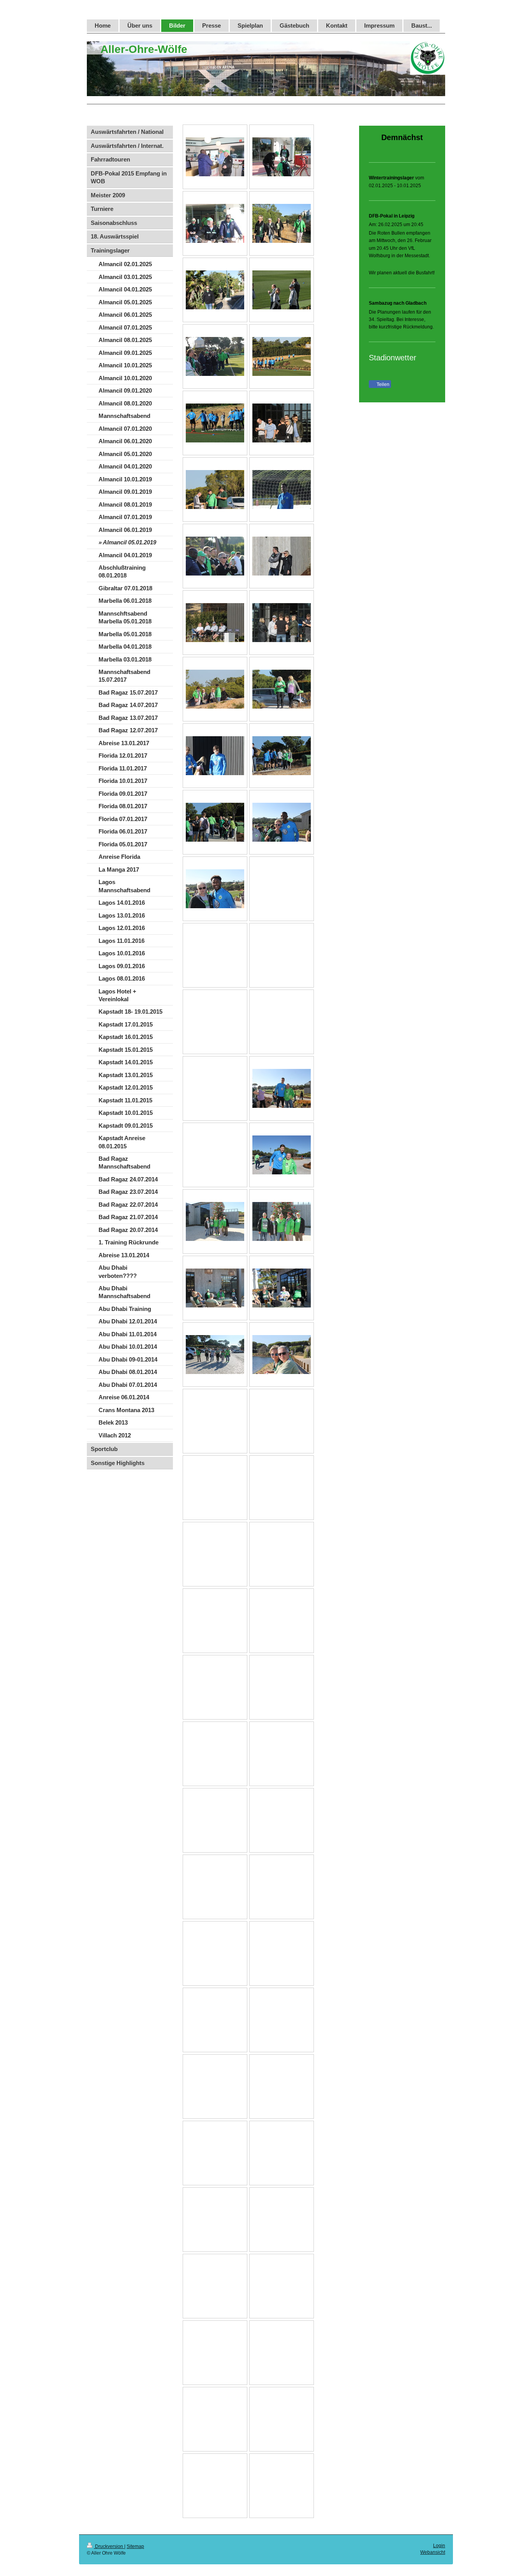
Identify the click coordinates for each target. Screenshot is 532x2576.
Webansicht (433, 2552)
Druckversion (109, 2546)
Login (439, 2546)
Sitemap (135, 2546)
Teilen (382, 384)
